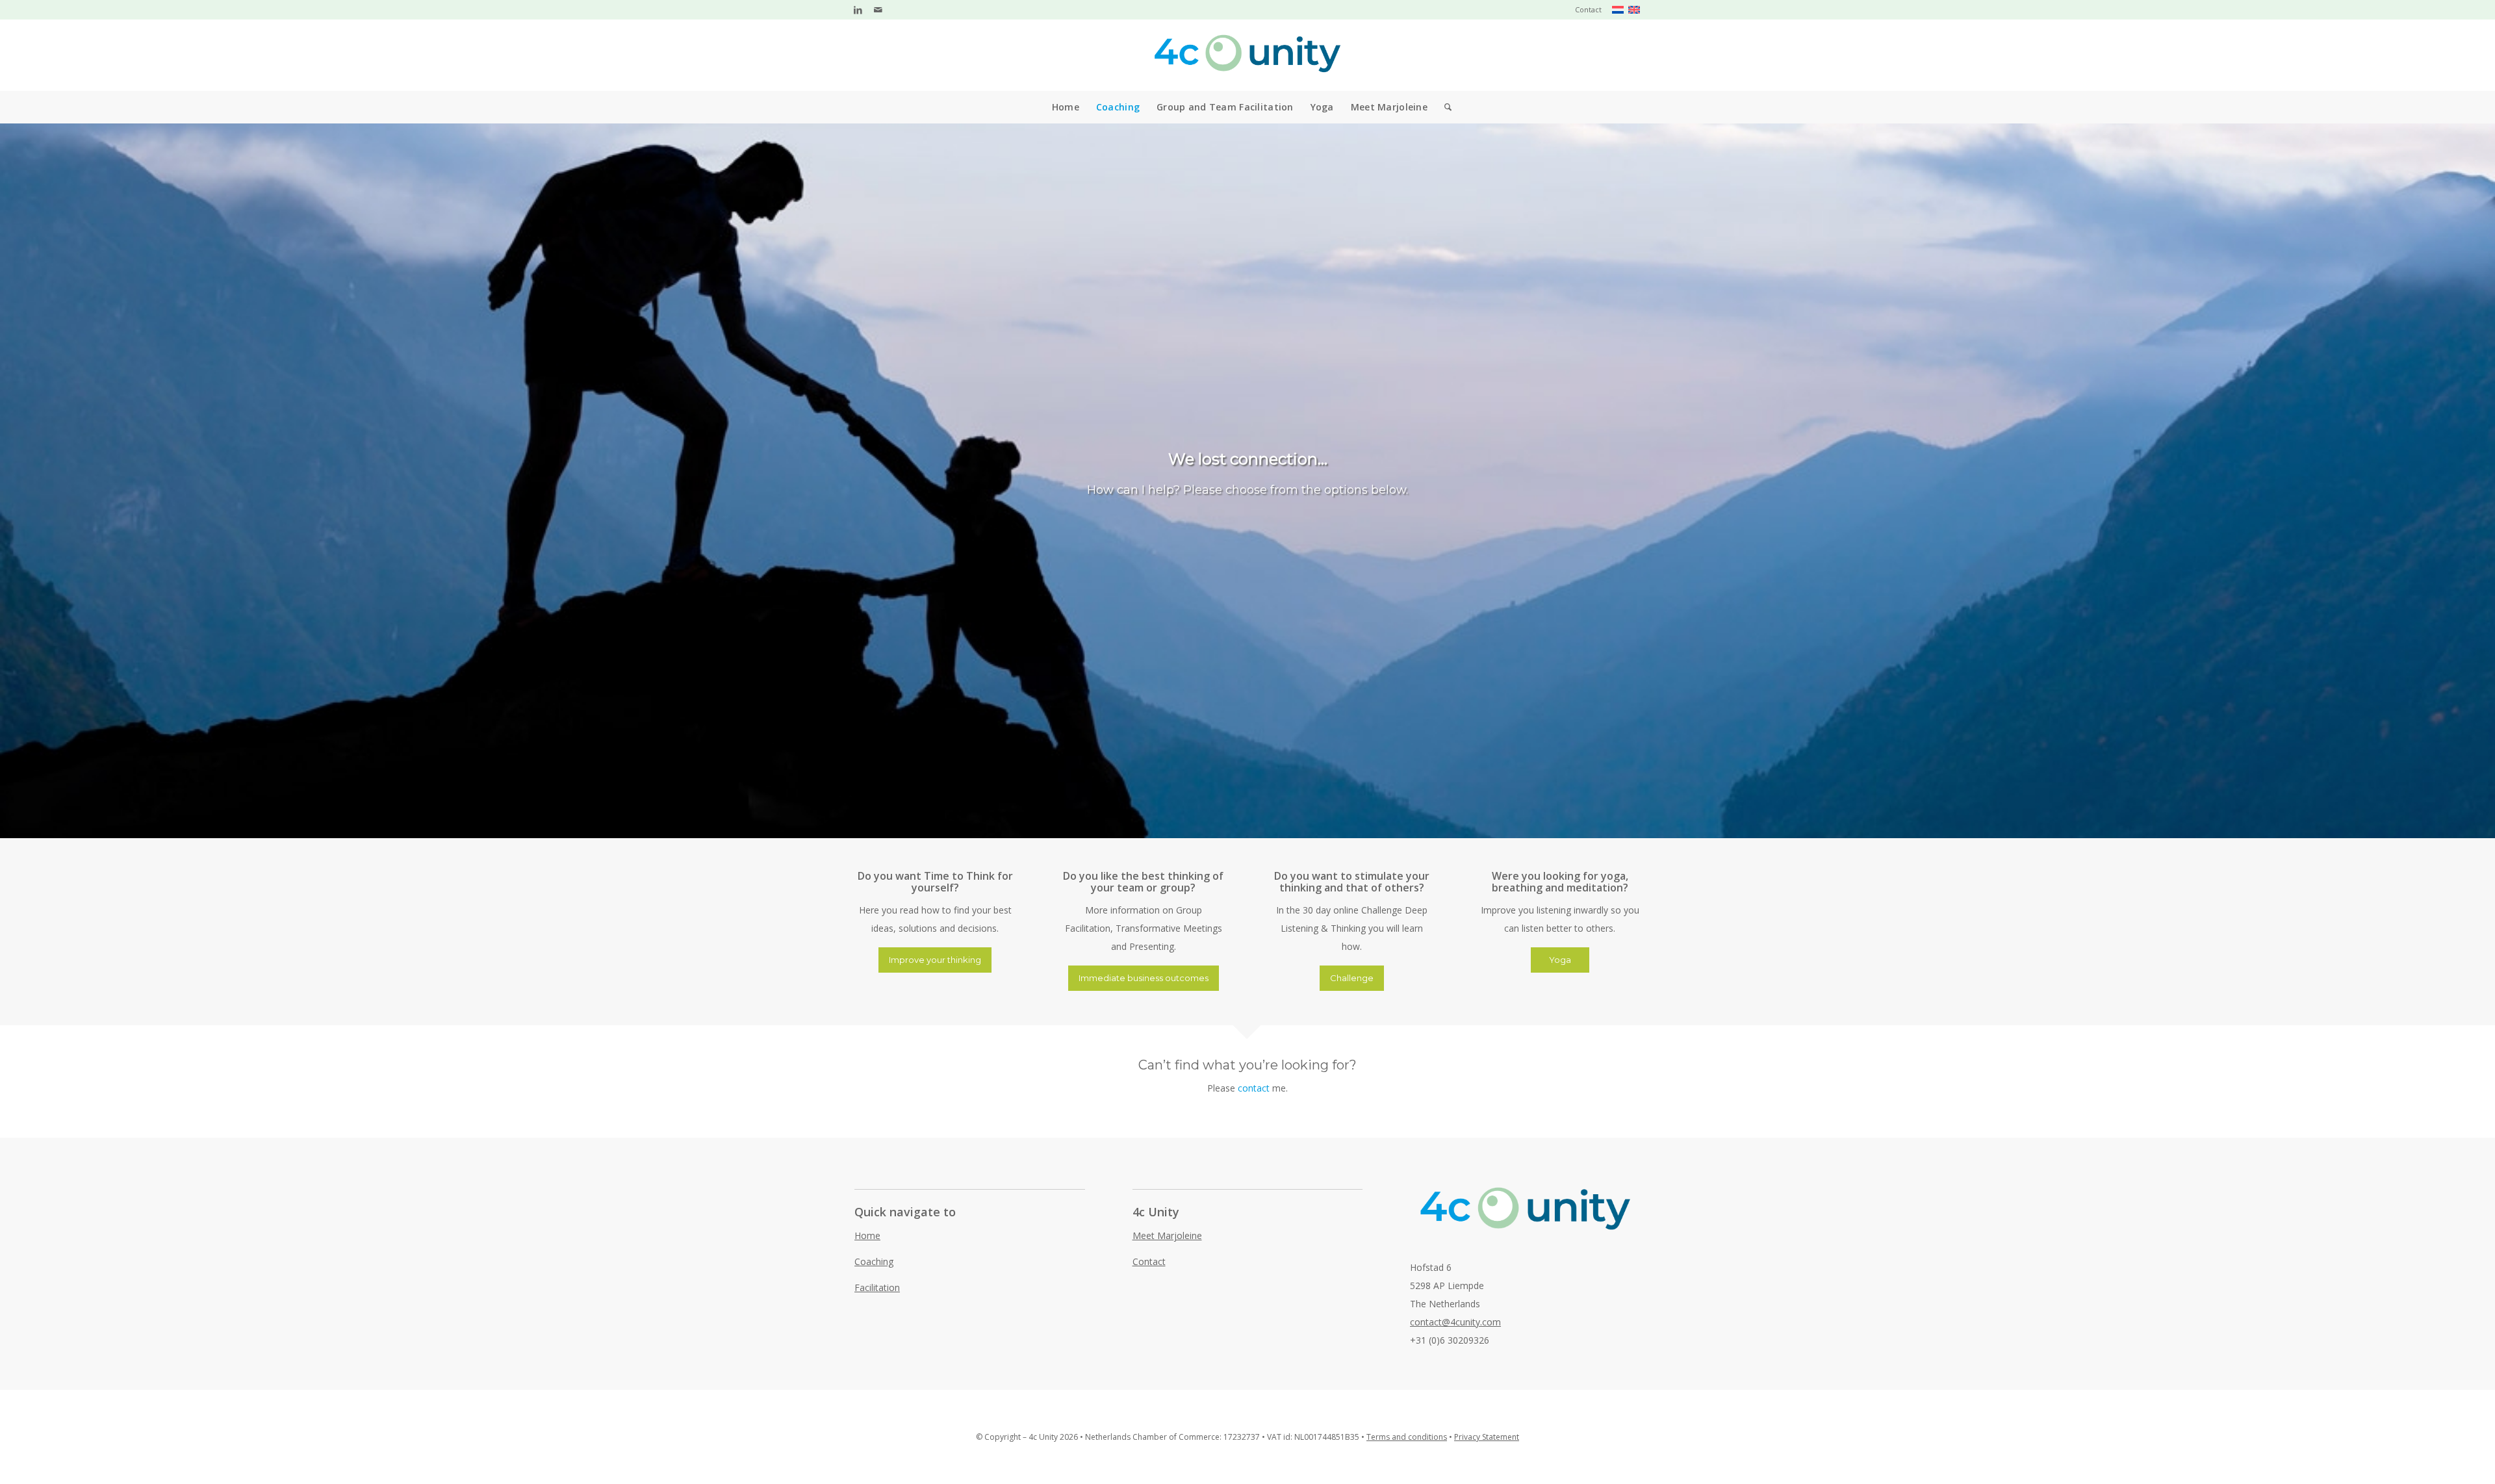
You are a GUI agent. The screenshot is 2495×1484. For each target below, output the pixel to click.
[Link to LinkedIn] (858, 10)
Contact (1588, 9)
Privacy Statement (1487, 1437)
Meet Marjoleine (1167, 1235)
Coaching (874, 1261)
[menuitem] (1585, 10)
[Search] (1444, 107)
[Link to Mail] (878, 10)
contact (1254, 1088)
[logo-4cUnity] (1247, 55)
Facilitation (877, 1287)
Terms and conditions (1407, 1437)
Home (867, 1235)
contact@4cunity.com (1455, 1322)
